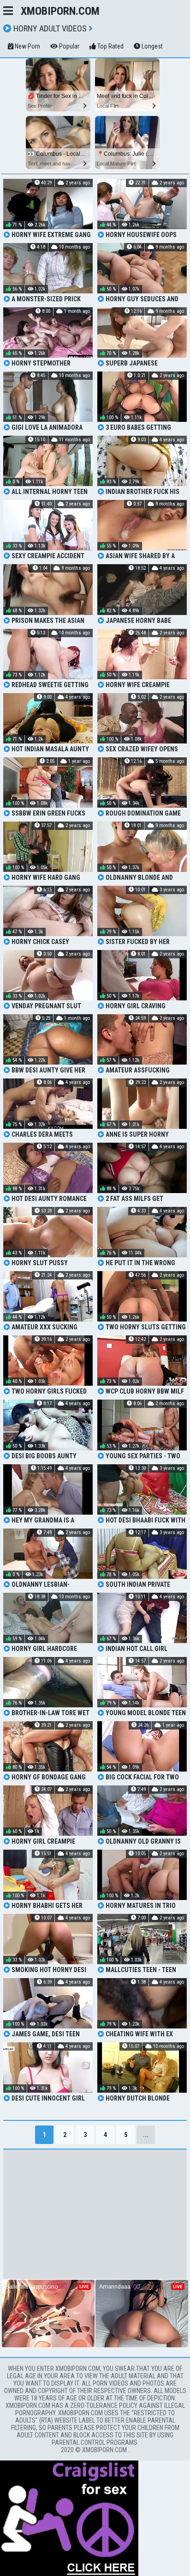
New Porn (27, 46)
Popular (68, 46)
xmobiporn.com (60, 11)
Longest (151, 46)
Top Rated (110, 46)
